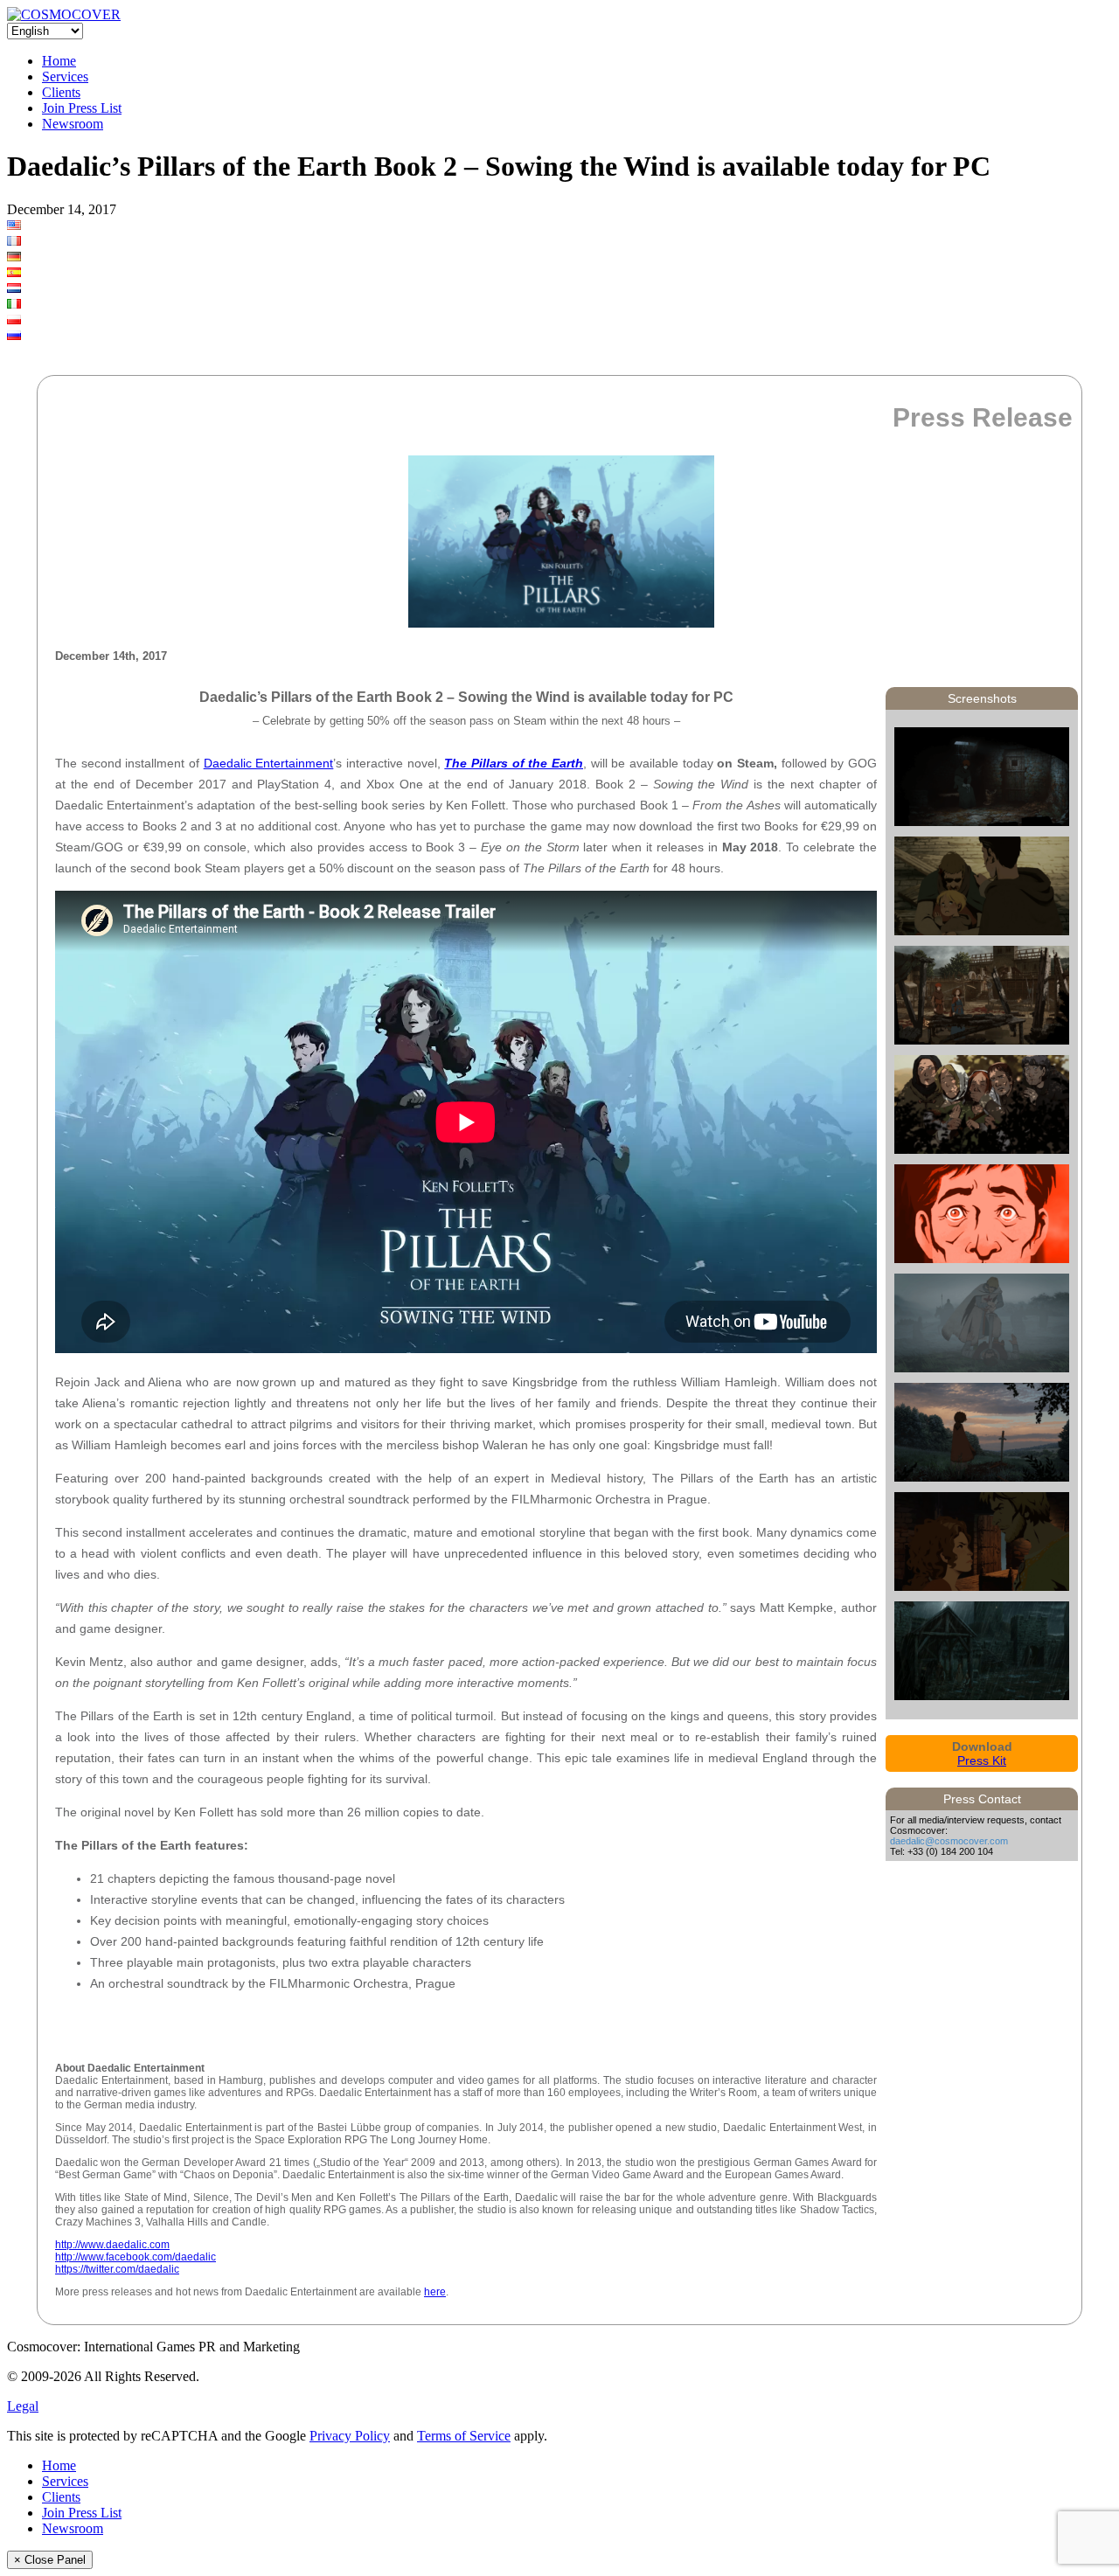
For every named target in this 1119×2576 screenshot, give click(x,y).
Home (59, 61)
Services (65, 76)
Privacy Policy (350, 2436)
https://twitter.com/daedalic (117, 2269)
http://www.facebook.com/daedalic (136, 2257)
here (435, 2292)
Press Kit (982, 1760)
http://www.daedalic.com (112, 2245)
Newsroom (73, 124)
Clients (61, 92)
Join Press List (82, 108)
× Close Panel (50, 2560)
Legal (23, 2406)
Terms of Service (464, 2436)
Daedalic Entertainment (269, 763)
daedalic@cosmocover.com (949, 1841)
